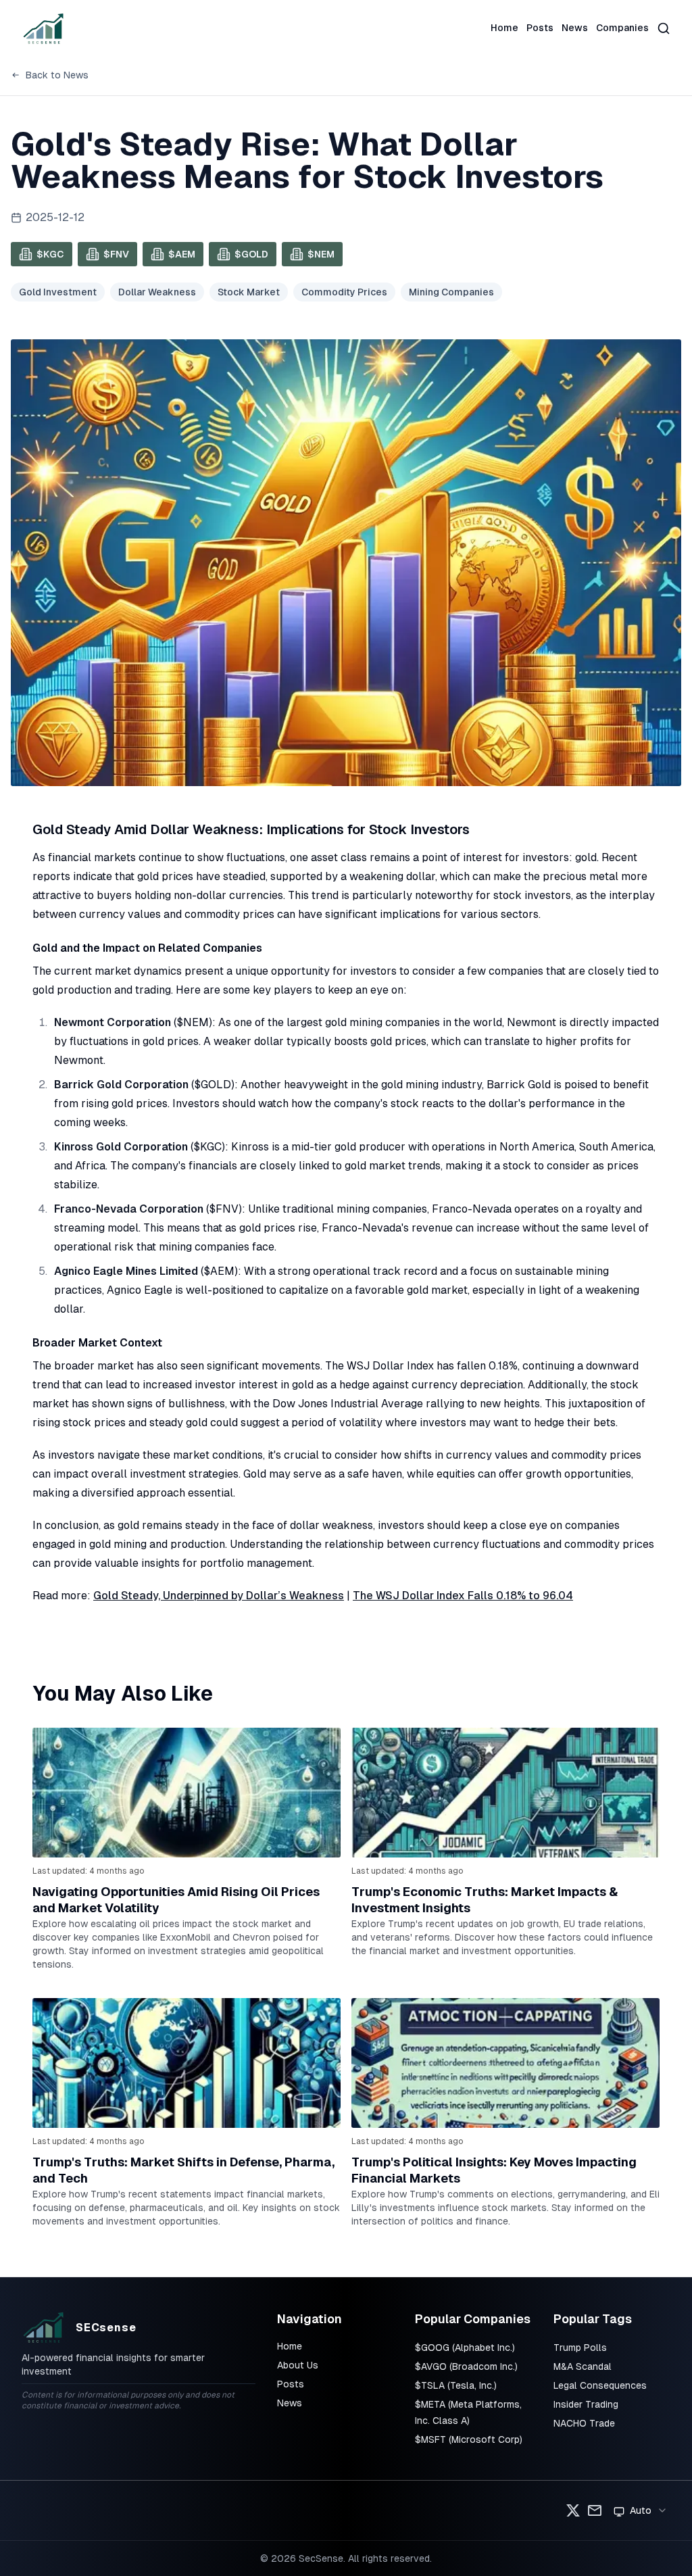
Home (504, 28)
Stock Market (249, 292)
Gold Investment (58, 292)
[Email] (595, 2510)
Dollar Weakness (157, 292)
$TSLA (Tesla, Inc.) (456, 2385)
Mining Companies (451, 292)
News (575, 28)
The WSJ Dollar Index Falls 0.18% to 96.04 (463, 1596)
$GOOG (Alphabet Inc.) (465, 2348)
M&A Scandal (583, 2366)
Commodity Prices (344, 292)
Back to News (57, 75)
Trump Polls (580, 2348)
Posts (540, 28)
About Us (298, 2365)
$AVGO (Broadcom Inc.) (466, 2366)
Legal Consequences (600, 2385)
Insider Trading (586, 2404)
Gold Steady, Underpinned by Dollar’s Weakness (219, 1596)
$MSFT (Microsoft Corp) (469, 2439)
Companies (622, 28)
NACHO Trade (584, 2423)
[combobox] (641, 2510)
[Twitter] (573, 2510)
